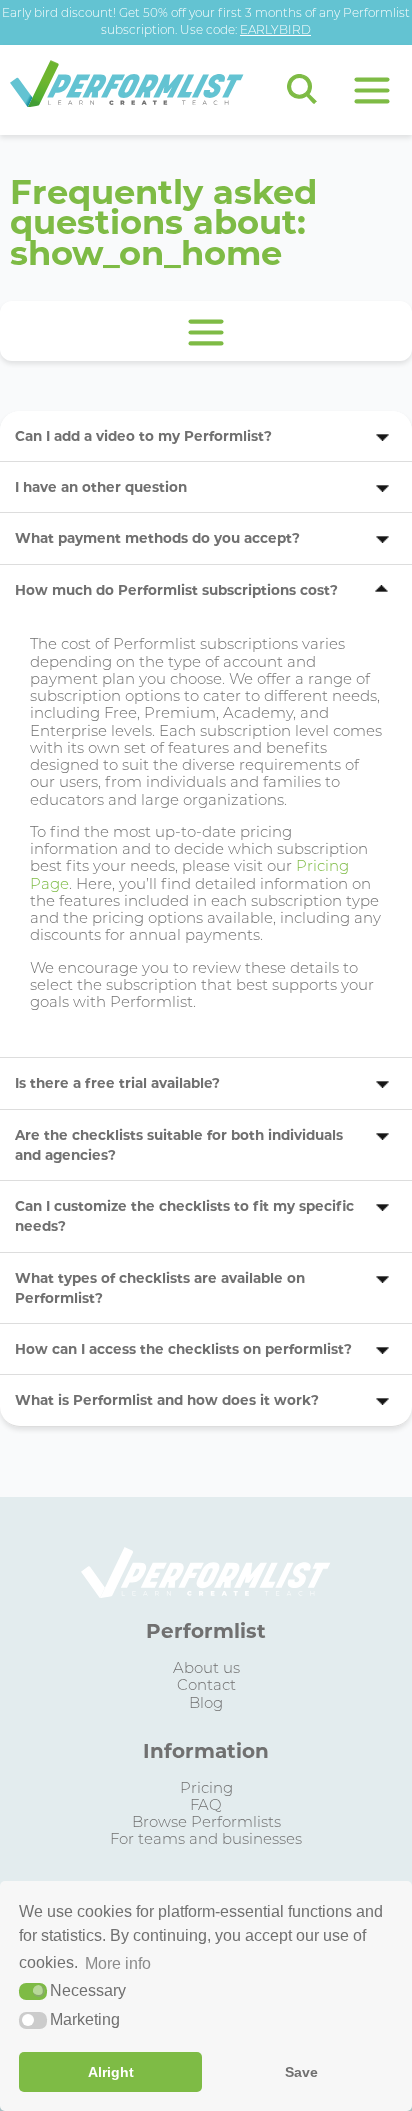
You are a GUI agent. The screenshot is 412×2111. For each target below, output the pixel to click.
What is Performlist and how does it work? (167, 1400)
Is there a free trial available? (117, 1083)
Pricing (206, 1789)
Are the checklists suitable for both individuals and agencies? (179, 1145)
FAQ (206, 1806)
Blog (206, 1704)
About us (206, 1669)
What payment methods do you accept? (157, 538)
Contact (206, 1686)
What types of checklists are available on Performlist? (160, 1288)
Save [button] (301, 2072)
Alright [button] (111, 2072)
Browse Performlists (206, 1823)
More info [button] (118, 1963)
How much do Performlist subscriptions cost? (176, 590)
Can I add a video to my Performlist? (143, 436)
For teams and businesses (206, 1840)
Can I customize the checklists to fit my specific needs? (184, 1216)
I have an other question (101, 487)
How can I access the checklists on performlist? (183, 1349)
